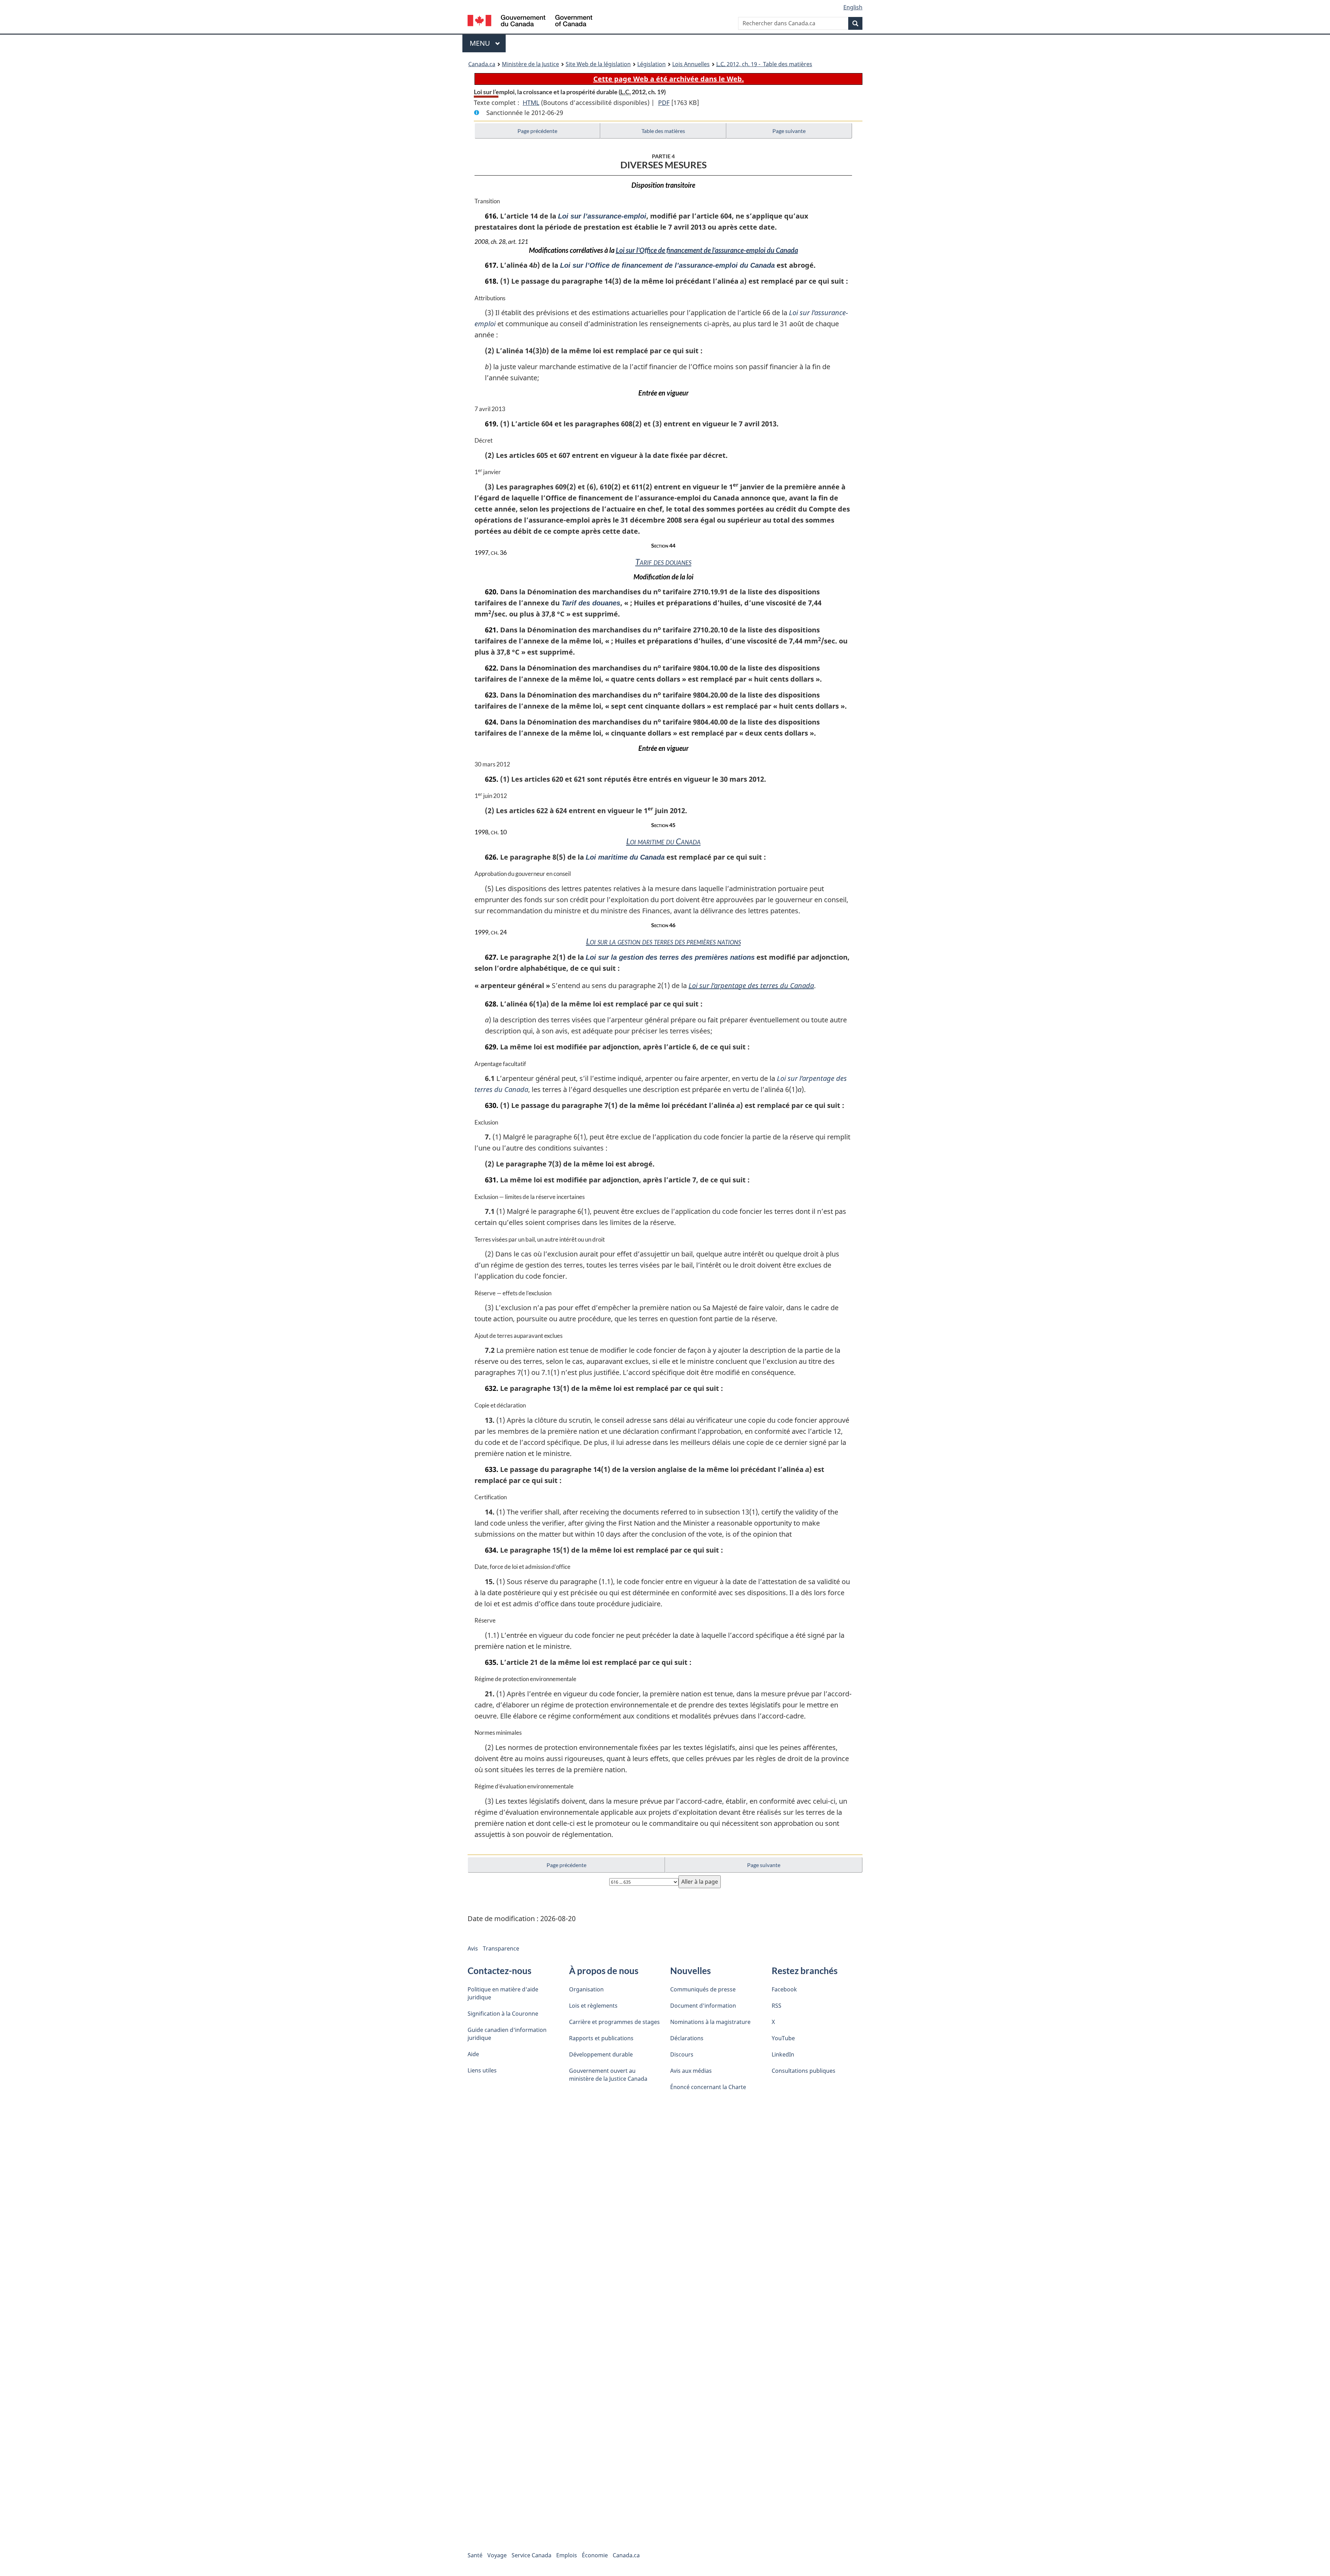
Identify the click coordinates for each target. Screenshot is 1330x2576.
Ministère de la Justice (530, 64)
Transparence (501, 1948)
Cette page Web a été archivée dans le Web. (669, 79)
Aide (473, 2054)
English (853, 7)
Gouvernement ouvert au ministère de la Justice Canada (608, 2075)
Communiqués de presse (703, 1989)
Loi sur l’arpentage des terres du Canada (751, 985)
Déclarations (687, 2038)
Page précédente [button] (537, 131)
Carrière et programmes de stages (614, 2022)
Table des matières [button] (663, 131)
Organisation (586, 1989)
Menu (488, 43)
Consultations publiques (804, 2071)
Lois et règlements (593, 2006)
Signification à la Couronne (503, 2014)
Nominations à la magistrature (710, 2022)
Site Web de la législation (598, 64)
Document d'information (703, 2006)
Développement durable (601, 2054)
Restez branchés (805, 1971)
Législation (651, 64)
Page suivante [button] (789, 131)
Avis (473, 1948)
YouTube (783, 2038)
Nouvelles (690, 1971)
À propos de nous (604, 1971)
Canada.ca (482, 64)
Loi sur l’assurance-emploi (602, 216)
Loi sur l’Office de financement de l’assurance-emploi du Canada (707, 250)
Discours (682, 2054)
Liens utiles (482, 2070)
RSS (777, 2006)
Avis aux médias (691, 2071)
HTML (531, 103)
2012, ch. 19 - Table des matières (764, 64)
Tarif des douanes (663, 562)
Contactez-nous (499, 1971)
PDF (664, 103)
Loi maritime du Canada (663, 841)
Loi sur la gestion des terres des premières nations (663, 941)
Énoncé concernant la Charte (708, 2087)
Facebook (784, 1989)
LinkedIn (783, 2054)
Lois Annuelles (691, 64)
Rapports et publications (601, 2038)
